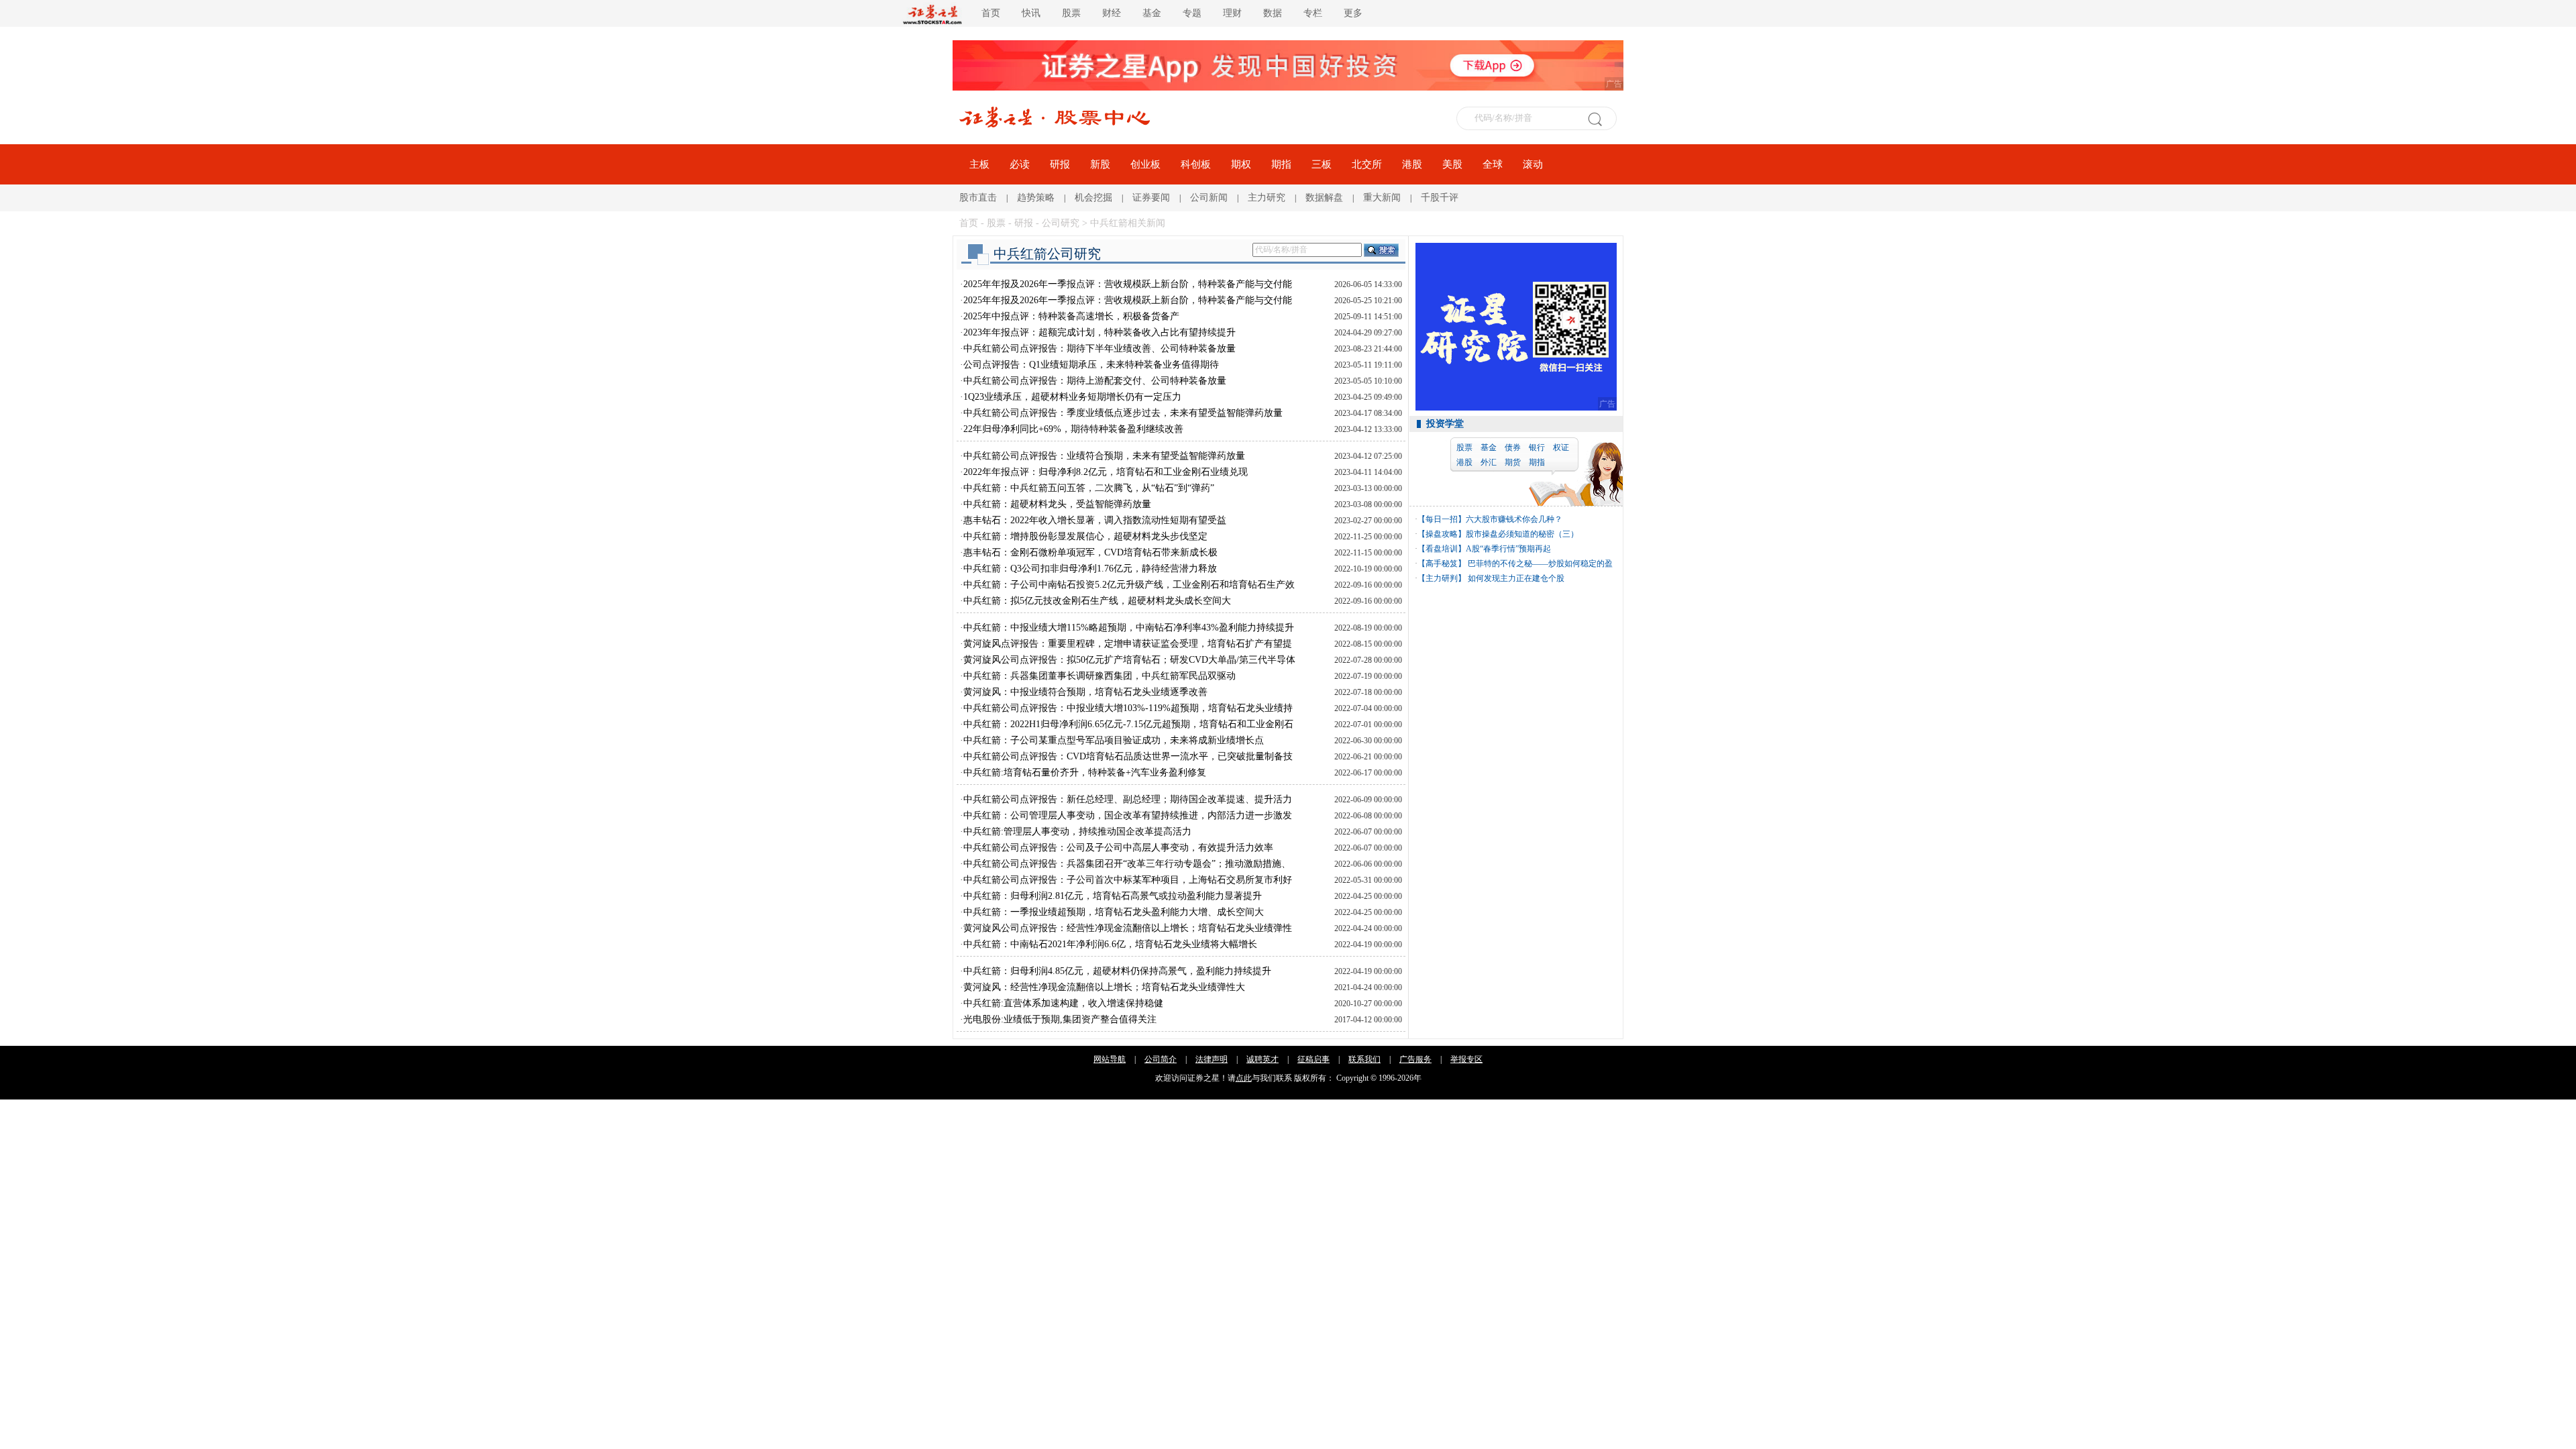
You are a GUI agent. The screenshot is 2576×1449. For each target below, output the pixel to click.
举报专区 (1466, 1059)
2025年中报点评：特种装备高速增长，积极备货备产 (1071, 316)
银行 (1537, 447)
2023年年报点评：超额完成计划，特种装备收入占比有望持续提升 (1099, 332)
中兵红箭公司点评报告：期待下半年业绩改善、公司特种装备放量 (1099, 348)
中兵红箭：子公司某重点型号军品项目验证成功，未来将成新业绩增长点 (1114, 740)
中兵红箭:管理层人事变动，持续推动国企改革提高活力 (1077, 831)
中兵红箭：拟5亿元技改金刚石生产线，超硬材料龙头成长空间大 (1097, 601)
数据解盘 (1324, 198)
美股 (1452, 164)
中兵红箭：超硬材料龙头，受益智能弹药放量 (1057, 504)
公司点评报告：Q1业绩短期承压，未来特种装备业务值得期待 (1091, 365)
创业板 (1145, 164)
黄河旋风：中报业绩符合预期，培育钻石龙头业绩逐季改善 (1085, 692)
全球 (1493, 164)
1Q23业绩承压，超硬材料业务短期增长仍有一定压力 (1072, 397)
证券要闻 (1151, 198)
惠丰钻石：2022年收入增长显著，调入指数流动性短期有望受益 (1095, 520)
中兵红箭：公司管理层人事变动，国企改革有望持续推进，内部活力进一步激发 (1128, 815)
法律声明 (1212, 1059)
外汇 (1489, 462)
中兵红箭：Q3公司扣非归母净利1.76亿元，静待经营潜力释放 (1090, 569)
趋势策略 (1036, 198)
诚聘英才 (1263, 1059)
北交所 (1367, 164)
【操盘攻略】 (1442, 534)
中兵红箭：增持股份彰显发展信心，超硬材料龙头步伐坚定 (1085, 536)
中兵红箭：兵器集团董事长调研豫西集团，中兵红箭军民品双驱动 (1099, 676)
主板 (979, 164)
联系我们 (1364, 1059)
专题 (1192, 13)
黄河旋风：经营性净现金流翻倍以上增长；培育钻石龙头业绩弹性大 (1104, 987)
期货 (1513, 462)
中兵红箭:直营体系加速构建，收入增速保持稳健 (1063, 1003)
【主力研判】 (1442, 578)
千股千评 (1440, 198)
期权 (1241, 164)
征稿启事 (1313, 1059)
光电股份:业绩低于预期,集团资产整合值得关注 (1060, 1019)
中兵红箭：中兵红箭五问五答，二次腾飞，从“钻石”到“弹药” (1089, 488)
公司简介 (1161, 1059)
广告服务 (1415, 1059)
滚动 (1533, 164)
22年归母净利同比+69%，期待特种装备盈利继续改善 (1073, 429)
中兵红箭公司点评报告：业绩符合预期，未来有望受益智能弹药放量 (1104, 456)
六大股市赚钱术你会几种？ (1514, 519)
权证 (1561, 447)
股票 (1071, 13)
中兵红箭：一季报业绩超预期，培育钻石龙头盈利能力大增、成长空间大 (1114, 912)
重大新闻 (1382, 198)
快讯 (1031, 13)
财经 (1112, 13)
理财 (1232, 13)
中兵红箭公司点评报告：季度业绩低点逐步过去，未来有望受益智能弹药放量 (1123, 413)
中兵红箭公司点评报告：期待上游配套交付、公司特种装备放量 (1095, 381)
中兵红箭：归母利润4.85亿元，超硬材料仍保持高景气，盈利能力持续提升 (1117, 971)
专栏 (1313, 13)
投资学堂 (1445, 424)
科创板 (1196, 164)
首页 (991, 13)
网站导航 (1110, 1059)
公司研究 (1061, 223)
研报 (1060, 164)
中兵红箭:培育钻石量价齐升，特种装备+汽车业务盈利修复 (1085, 772)
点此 (1244, 1078)
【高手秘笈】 (1442, 563)
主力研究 (1267, 198)
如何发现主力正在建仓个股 (1515, 578)
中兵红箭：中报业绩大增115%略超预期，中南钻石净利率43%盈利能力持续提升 (1129, 628)
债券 (1513, 447)
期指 (1281, 164)
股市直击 (978, 198)
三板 (1322, 164)
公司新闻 (1209, 198)
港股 (1412, 164)
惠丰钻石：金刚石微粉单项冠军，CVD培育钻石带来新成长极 (1090, 552)
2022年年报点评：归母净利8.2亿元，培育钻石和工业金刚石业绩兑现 (1106, 472)
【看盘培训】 (1442, 549)
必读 (1020, 164)
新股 (1100, 164)
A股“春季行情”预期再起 (1508, 549)
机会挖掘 (1093, 198)
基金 (1152, 13)
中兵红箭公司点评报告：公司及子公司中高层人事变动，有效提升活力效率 (1118, 848)
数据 (1273, 13)
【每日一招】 (1442, 519)
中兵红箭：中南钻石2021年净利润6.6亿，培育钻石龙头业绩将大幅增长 (1110, 944)
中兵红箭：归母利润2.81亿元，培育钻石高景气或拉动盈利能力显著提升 (1113, 896)
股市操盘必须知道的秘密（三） (1522, 534)
